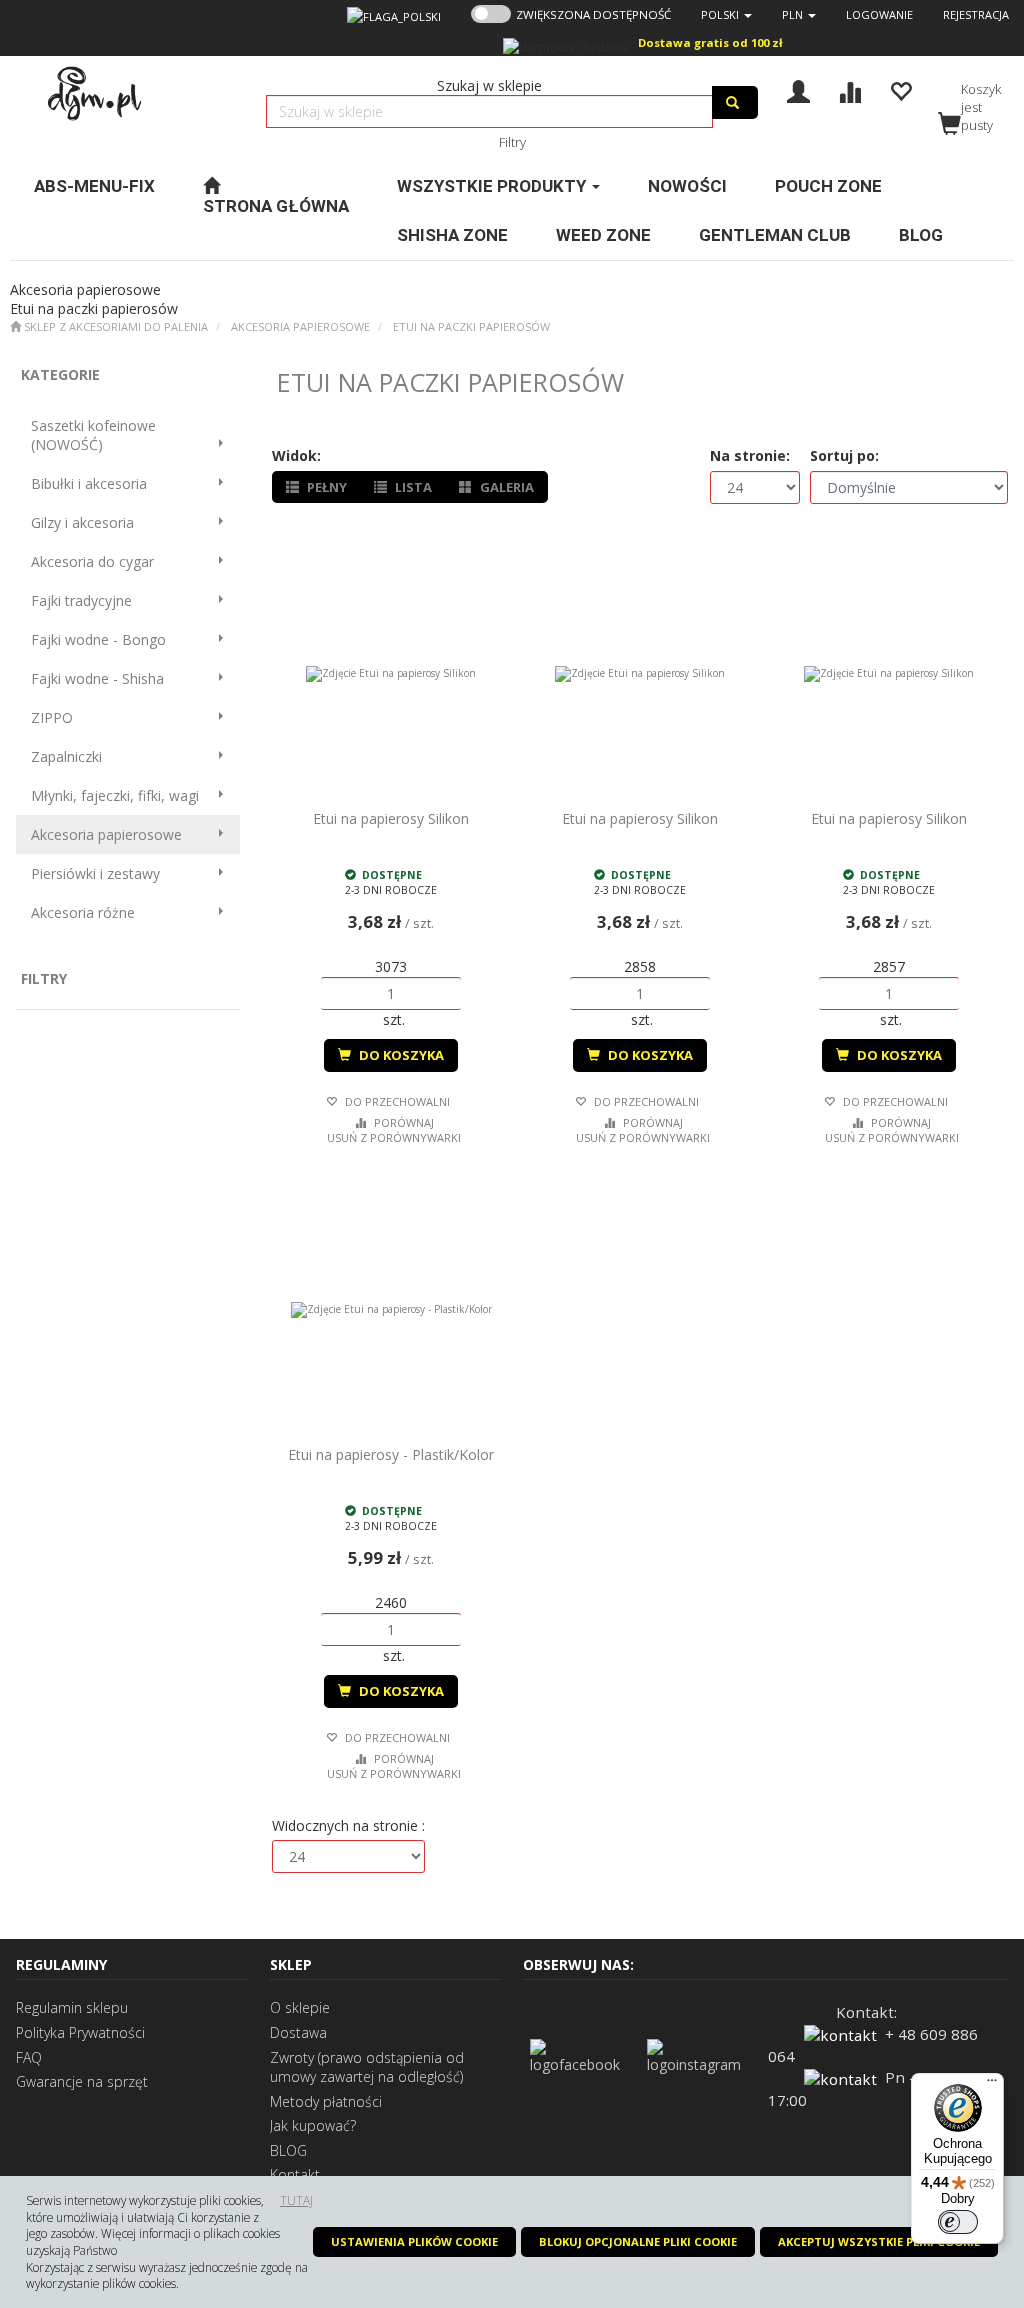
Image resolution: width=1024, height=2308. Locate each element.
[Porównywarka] (849, 89)
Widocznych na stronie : (348, 1825)
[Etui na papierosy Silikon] (391, 674)
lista (412, 487)
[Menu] (992, 2085)
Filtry (512, 142)
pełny (325, 487)
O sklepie (300, 2007)
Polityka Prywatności (80, 2032)
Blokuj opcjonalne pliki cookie (638, 2241)
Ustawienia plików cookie (414, 2241)
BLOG (288, 2150)
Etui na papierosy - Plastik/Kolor (391, 1454)
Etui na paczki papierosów (471, 326)
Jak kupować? (313, 2125)
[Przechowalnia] (900, 89)
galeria (505, 487)
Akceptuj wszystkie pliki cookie (879, 2241)
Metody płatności (326, 2101)
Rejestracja (976, 14)
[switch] (958, 2222)
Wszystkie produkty (493, 186)
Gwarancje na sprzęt (82, 2081)
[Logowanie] (798, 89)
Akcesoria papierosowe (300, 326)
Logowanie (879, 14)
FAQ (29, 2057)
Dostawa (298, 2032)
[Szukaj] (735, 102)
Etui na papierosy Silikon (391, 818)
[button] (726, 14)
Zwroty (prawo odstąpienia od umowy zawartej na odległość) (367, 2067)
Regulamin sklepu (72, 2007)
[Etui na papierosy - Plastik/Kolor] (391, 1310)
